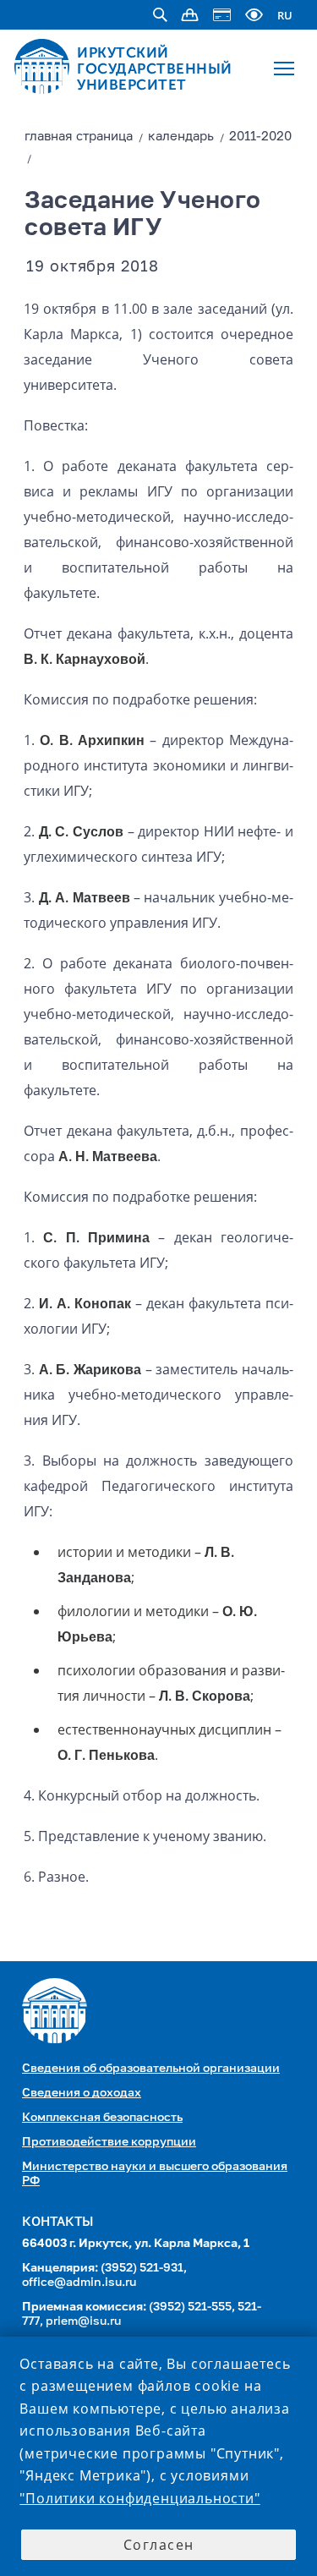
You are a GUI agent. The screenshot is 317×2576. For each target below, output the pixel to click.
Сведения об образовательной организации (151, 2069)
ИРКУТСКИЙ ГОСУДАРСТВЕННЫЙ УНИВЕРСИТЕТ (155, 69)
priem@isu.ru (83, 2321)
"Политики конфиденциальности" (139, 2498)
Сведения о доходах (82, 2093)
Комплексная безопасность (102, 2118)
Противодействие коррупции (109, 2142)
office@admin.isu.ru (79, 2283)
